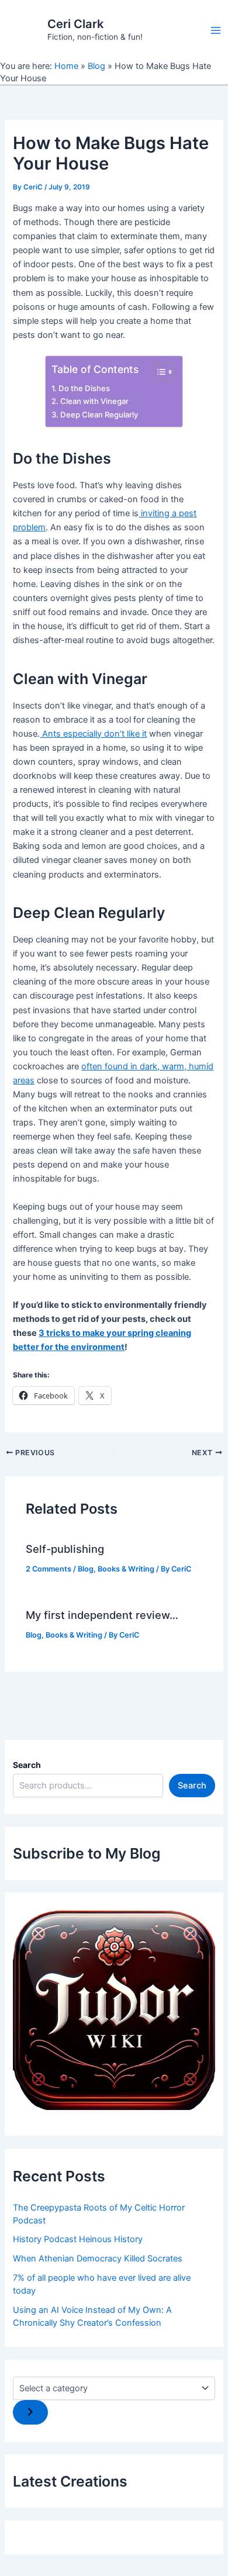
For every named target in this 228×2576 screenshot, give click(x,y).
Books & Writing (126, 1569)
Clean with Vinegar (94, 401)
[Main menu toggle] (216, 30)
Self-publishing (65, 1549)
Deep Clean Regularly (99, 415)
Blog (96, 66)
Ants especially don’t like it (93, 734)
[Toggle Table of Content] (158, 372)
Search (27, 1765)
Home (66, 66)
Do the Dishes (84, 388)
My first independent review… (102, 1615)
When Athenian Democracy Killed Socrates (98, 2259)
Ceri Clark (75, 24)
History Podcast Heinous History (78, 2239)
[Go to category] (30, 2413)
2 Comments (49, 1569)
